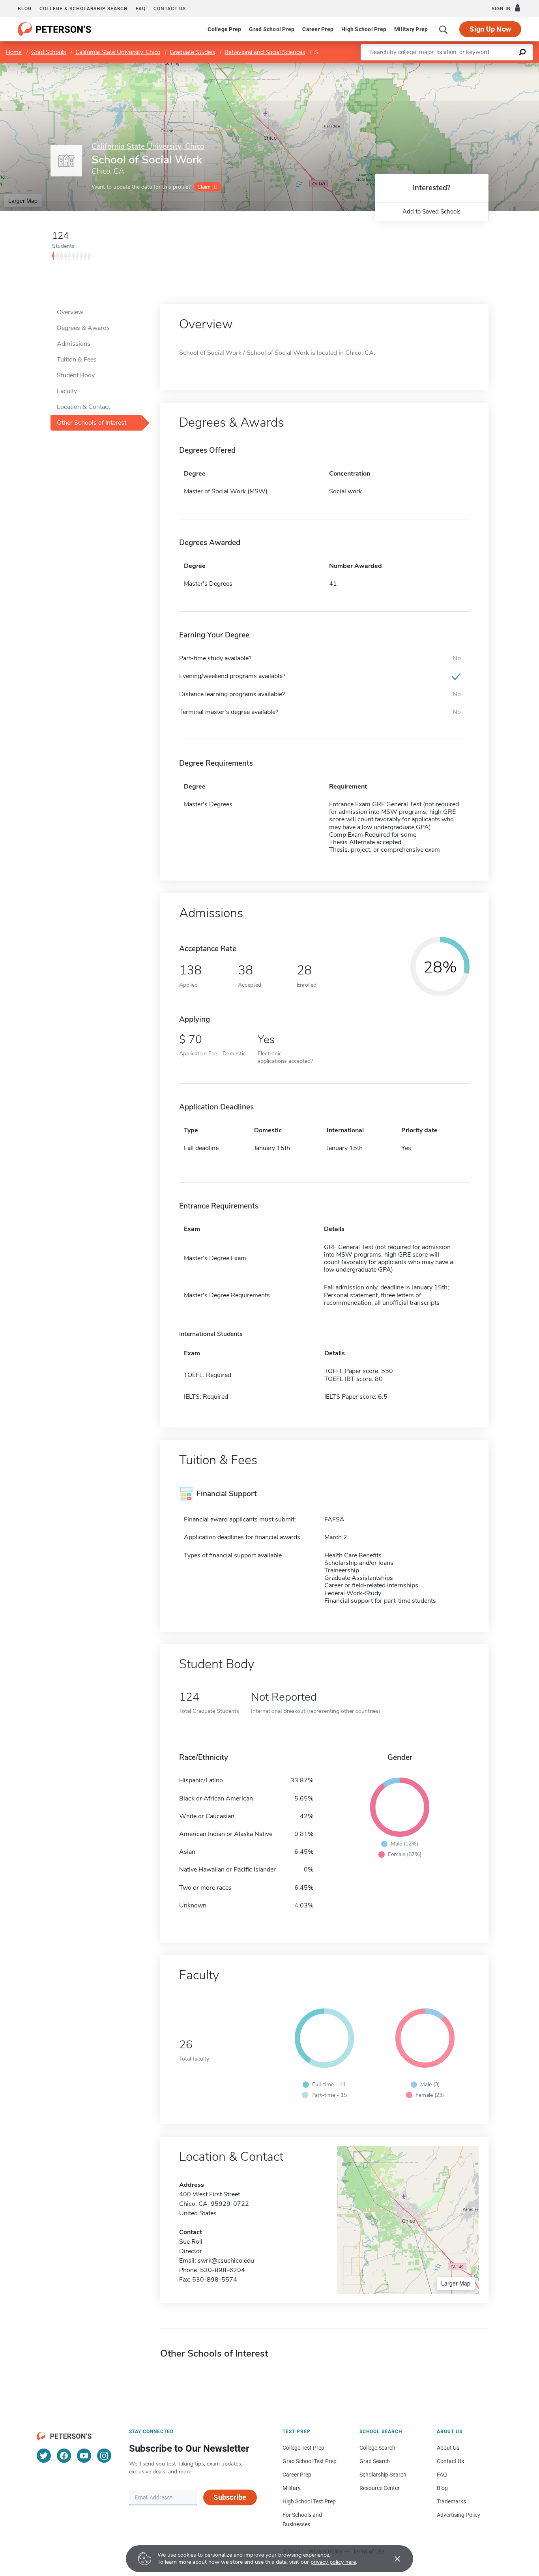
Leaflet (446, 67)
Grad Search (375, 2461)
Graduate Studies (192, 52)
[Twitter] (44, 2456)
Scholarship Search (383, 2475)
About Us (448, 2448)
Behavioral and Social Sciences (265, 52)
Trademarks (451, 2501)
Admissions (74, 344)
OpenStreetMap (486, 67)
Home (14, 52)
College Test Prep (303, 2448)
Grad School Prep (272, 29)
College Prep (224, 29)
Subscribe (230, 2497)
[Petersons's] (55, 29)
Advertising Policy (459, 2515)
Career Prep (318, 29)
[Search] (444, 29)
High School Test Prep (309, 2501)
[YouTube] (84, 2456)
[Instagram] (104, 2456)
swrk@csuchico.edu (226, 2261)
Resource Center (380, 2488)
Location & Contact (83, 407)
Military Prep (411, 29)
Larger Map (23, 200)
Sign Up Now (490, 29)
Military (292, 2488)
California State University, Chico (118, 52)
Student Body (76, 375)
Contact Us (450, 2461)
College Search (377, 2448)
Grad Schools (49, 52)
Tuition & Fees (77, 360)
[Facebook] (64, 2456)
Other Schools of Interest (92, 423)
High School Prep (364, 29)
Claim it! (207, 187)
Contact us (170, 9)
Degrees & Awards (83, 328)
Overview (70, 312)
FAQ (141, 9)
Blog (25, 9)
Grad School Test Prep (310, 2461)
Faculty (67, 391)
